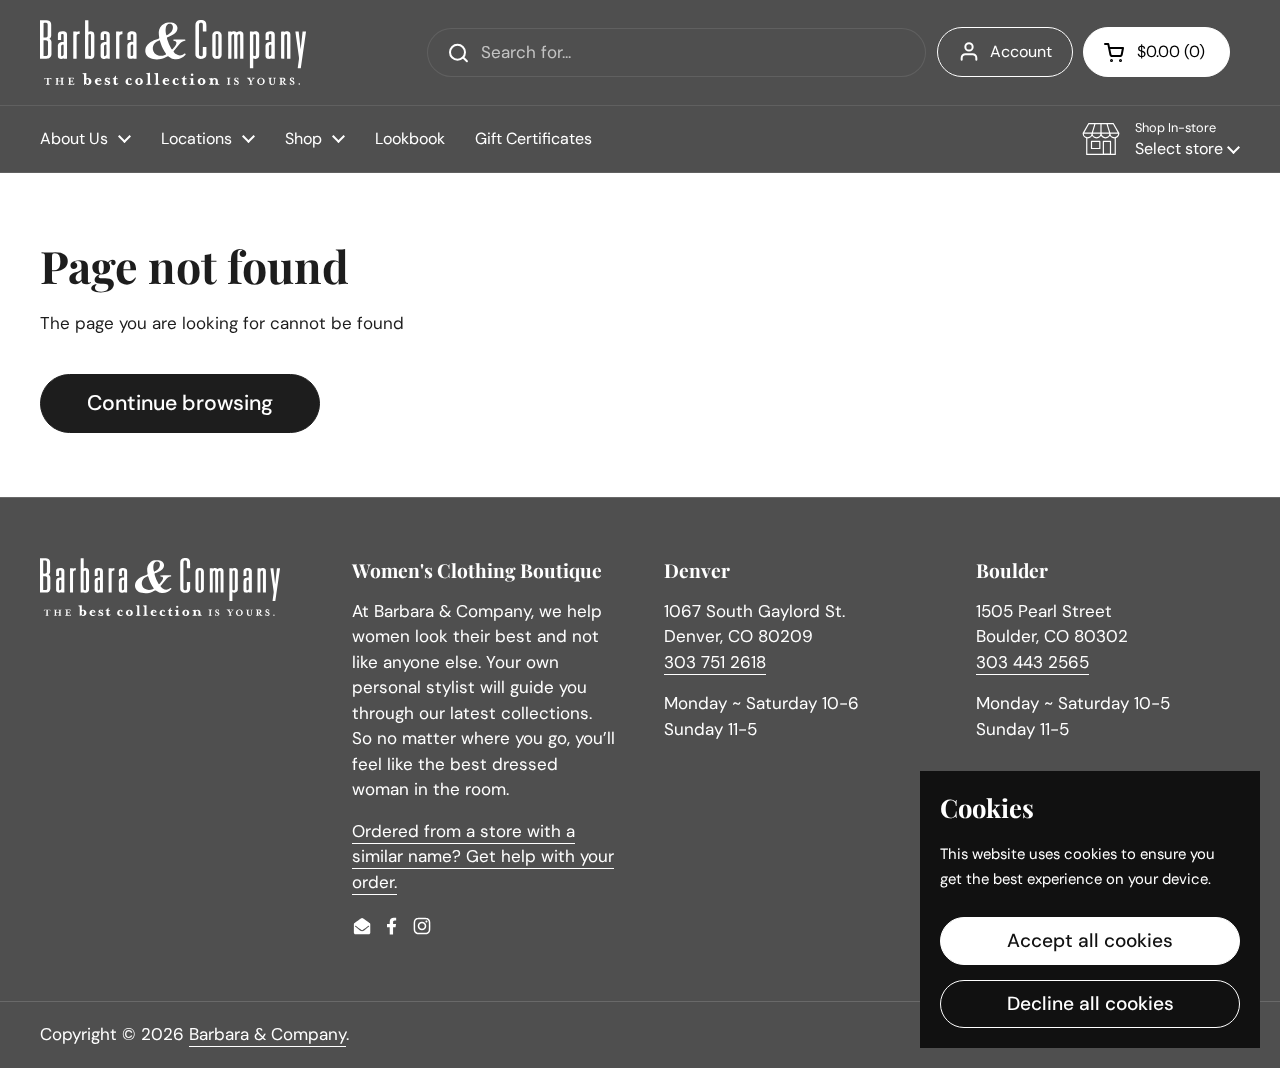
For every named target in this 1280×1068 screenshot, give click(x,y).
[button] (1156, 52)
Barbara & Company (267, 1034)
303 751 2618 (715, 662)
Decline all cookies (1090, 1003)
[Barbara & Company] (173, 52)
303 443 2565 (1032, 662)
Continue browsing (180, 403)
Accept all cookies (1090, 940)
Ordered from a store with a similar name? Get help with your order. (483, 856)
